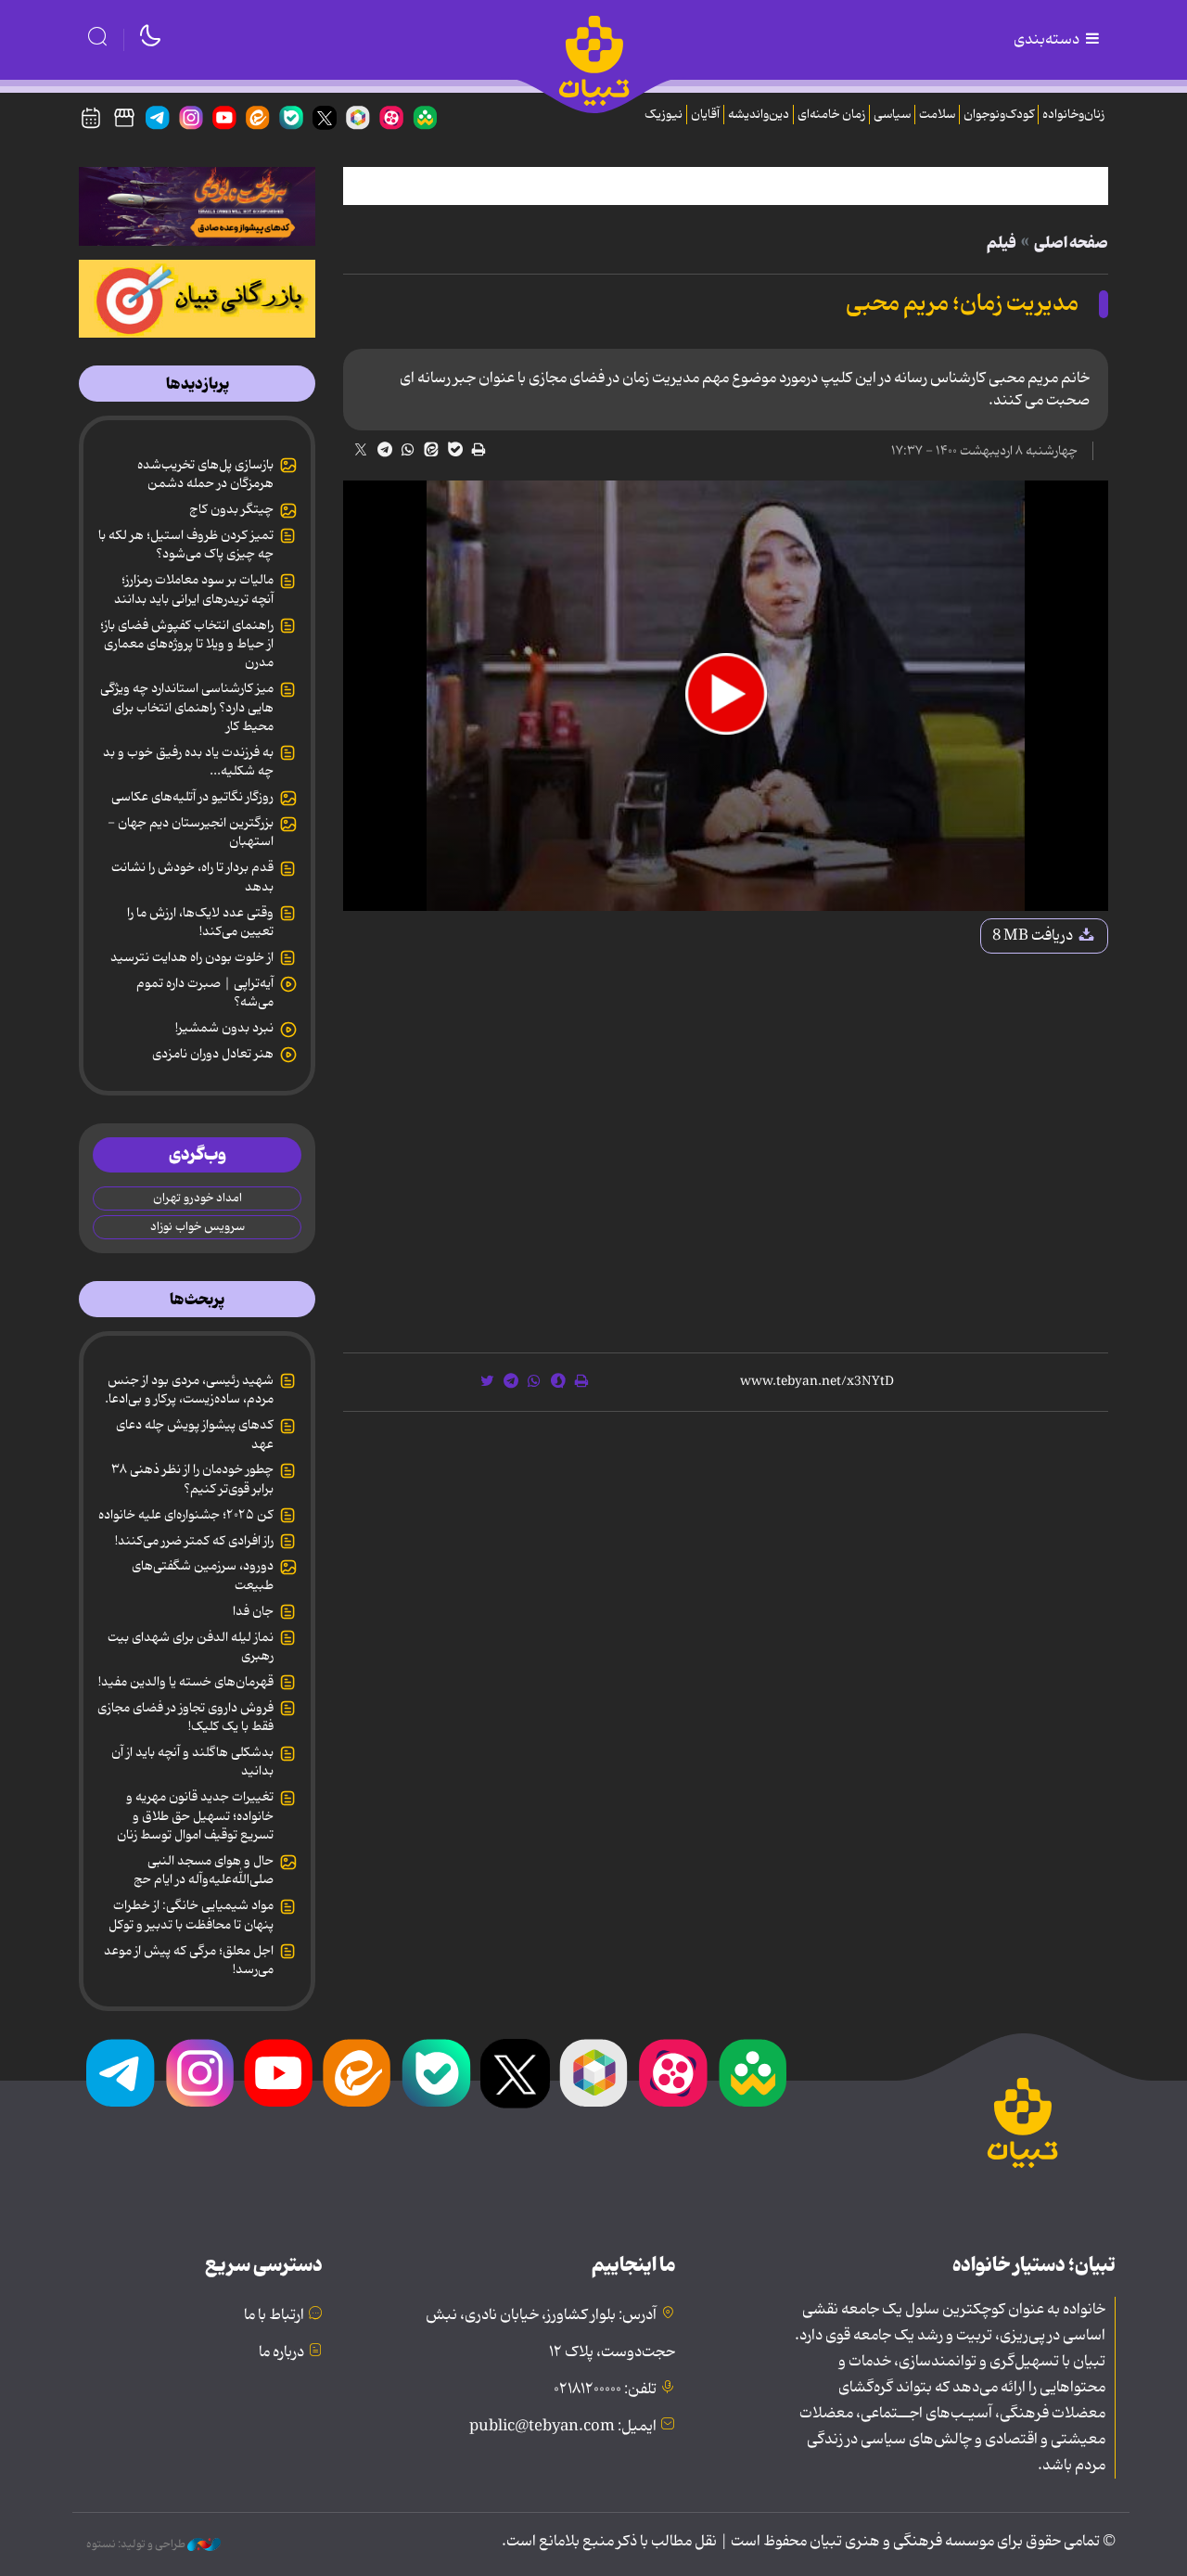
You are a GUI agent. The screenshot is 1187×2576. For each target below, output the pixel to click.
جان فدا (253, 1611)
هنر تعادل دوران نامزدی (213, 1054)
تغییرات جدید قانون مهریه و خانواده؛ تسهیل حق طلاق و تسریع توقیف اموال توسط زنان (195, 1816)
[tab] (197, 384)
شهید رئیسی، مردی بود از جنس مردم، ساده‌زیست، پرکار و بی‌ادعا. (189, 1390)
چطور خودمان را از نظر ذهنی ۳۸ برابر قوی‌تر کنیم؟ (192, 1479)
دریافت (1034, 936)
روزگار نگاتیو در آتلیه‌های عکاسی (192, 797)
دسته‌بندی (1048, 40)
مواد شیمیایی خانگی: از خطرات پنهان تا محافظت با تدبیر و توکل (191, 1915)
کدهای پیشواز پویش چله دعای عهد (195, 1434)
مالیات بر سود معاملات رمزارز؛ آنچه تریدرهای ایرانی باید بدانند (194, 589)
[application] (726, 696)
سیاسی (892, 115)
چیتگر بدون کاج (231, 509)
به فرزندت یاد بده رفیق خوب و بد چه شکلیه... (188, 762)
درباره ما (281, 2352)
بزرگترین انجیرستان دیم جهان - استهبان (191, 832)
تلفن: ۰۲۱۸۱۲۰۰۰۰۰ (605, 2390)
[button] (726, 694)
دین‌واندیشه (759, 115)
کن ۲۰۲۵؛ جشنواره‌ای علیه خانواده (186, 1515)
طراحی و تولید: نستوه (137, 2544)
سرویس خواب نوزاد (198, 1227)
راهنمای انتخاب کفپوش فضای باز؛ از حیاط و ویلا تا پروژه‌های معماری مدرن (187, 644)
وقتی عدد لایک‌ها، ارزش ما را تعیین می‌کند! (200, 922)
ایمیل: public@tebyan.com (563, 2427)
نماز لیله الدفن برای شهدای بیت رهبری (191, 1647)
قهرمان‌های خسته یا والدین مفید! (186, 1682)
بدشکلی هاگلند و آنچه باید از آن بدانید (192, 1762)
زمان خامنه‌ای (831, 115)
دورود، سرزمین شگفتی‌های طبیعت (203, 1575)
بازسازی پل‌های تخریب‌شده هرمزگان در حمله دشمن (205, 474)
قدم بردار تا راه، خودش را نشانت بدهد (192, 877)
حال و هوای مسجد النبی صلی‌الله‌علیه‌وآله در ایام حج (204, 1870)
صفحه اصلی (1071, 243)
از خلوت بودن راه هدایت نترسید (192, 957)
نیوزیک (664, 115)
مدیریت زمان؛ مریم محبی (962, 304)
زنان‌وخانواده (1073, 115)
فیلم (1002, 243)
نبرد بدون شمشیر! (224, 1028)
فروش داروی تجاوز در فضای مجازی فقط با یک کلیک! (185, 1717)
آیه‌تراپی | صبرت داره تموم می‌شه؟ (205, 993)
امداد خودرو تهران (198, 1198)
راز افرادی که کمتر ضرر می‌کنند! (194, 1541)
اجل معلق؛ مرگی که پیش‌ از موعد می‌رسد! (189, 1960)
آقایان (705, 115)
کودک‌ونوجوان (999, 115)
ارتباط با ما (274, 2315)
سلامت (937, 115)
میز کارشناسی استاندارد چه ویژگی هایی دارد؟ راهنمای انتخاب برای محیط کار (187, 707)
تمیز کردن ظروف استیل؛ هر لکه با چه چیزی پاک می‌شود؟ (186, 545)
